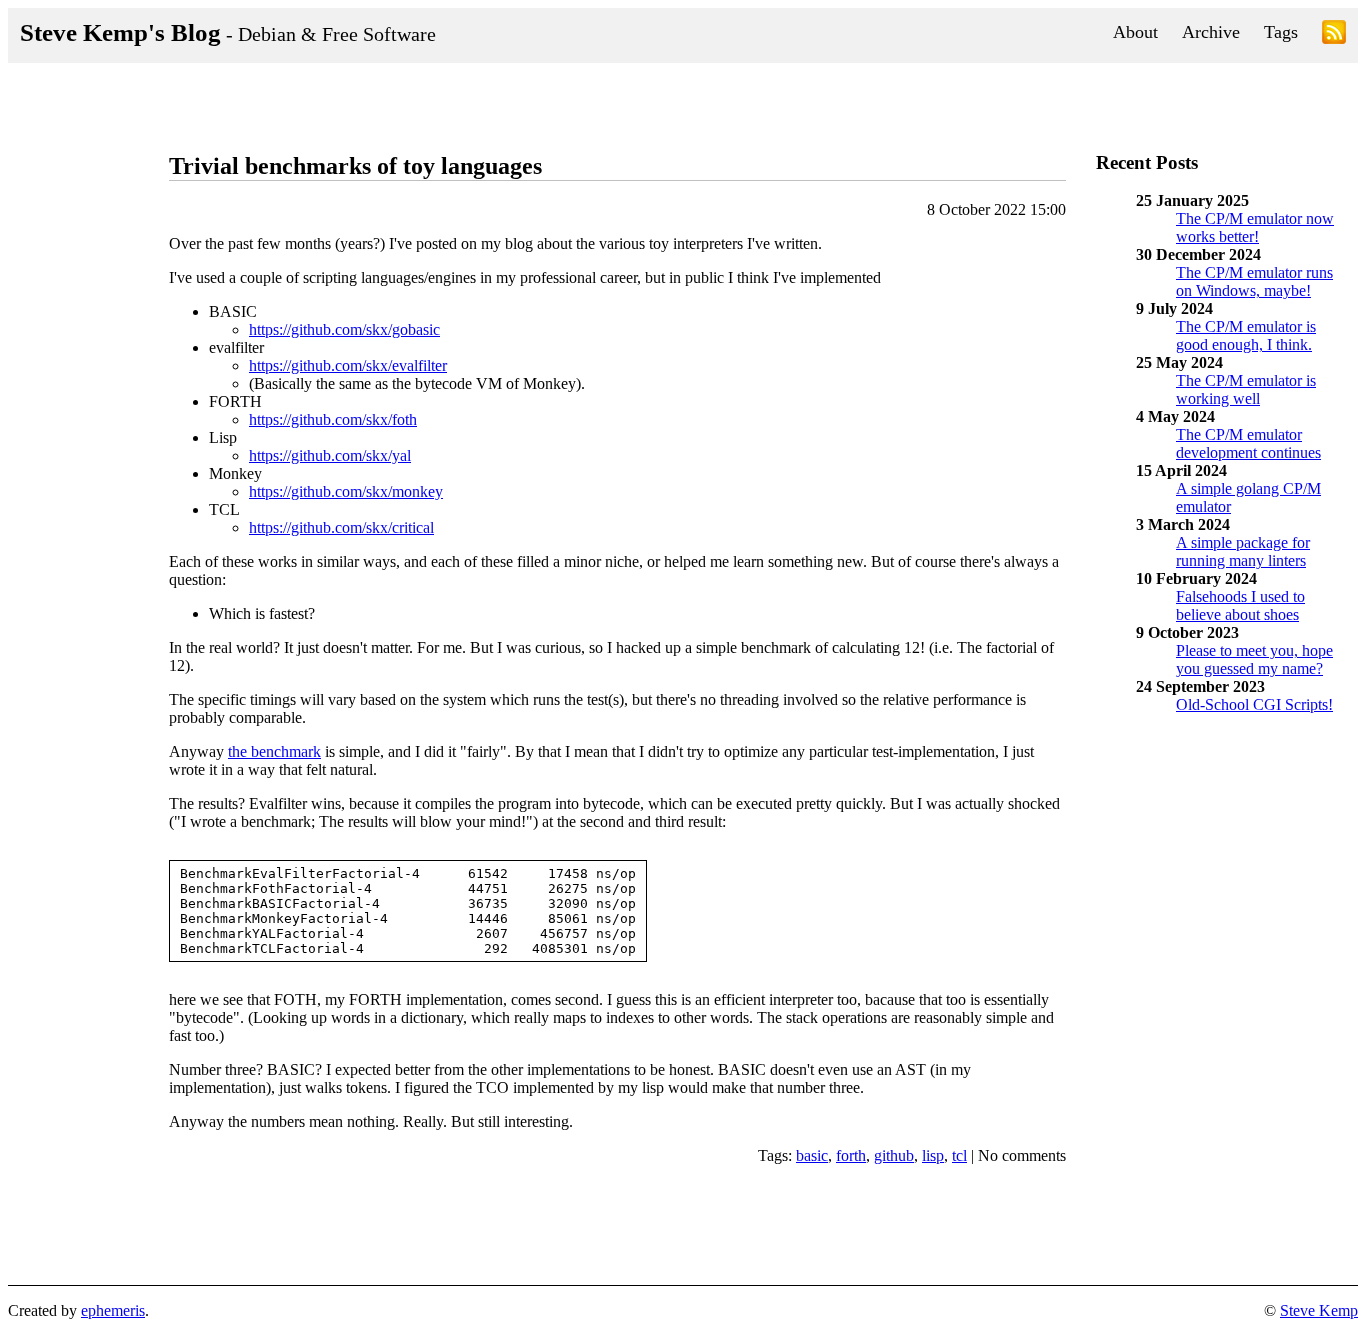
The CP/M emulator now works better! (1255, 227)
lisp (933, 1155)
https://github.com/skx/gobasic (344, 329)
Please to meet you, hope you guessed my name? (1254, 659)
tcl (959, 1155)
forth (851, 1155)
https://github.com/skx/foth (333, 419)
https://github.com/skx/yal (330, 455)
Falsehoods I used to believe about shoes (1240, 605)
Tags (1281, 32)
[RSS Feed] (1334, 35)
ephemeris (113, 1310)
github (894, 1155)
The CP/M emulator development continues (1248, 443)
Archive (1211, 32)
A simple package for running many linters (1243, 551)
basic (812, 1155)
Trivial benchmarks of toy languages (355, 166)
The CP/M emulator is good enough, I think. (1246, 335)
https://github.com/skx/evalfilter (348, 365)
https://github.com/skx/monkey (346, 491)
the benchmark (274, 751)
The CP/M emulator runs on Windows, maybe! (1254, 281)
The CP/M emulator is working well (1246, 389)
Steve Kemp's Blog (228, 32)
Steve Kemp (1319, 1310)
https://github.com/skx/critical (341, 527)
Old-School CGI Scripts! (1254, 704)
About (1135, 32)
